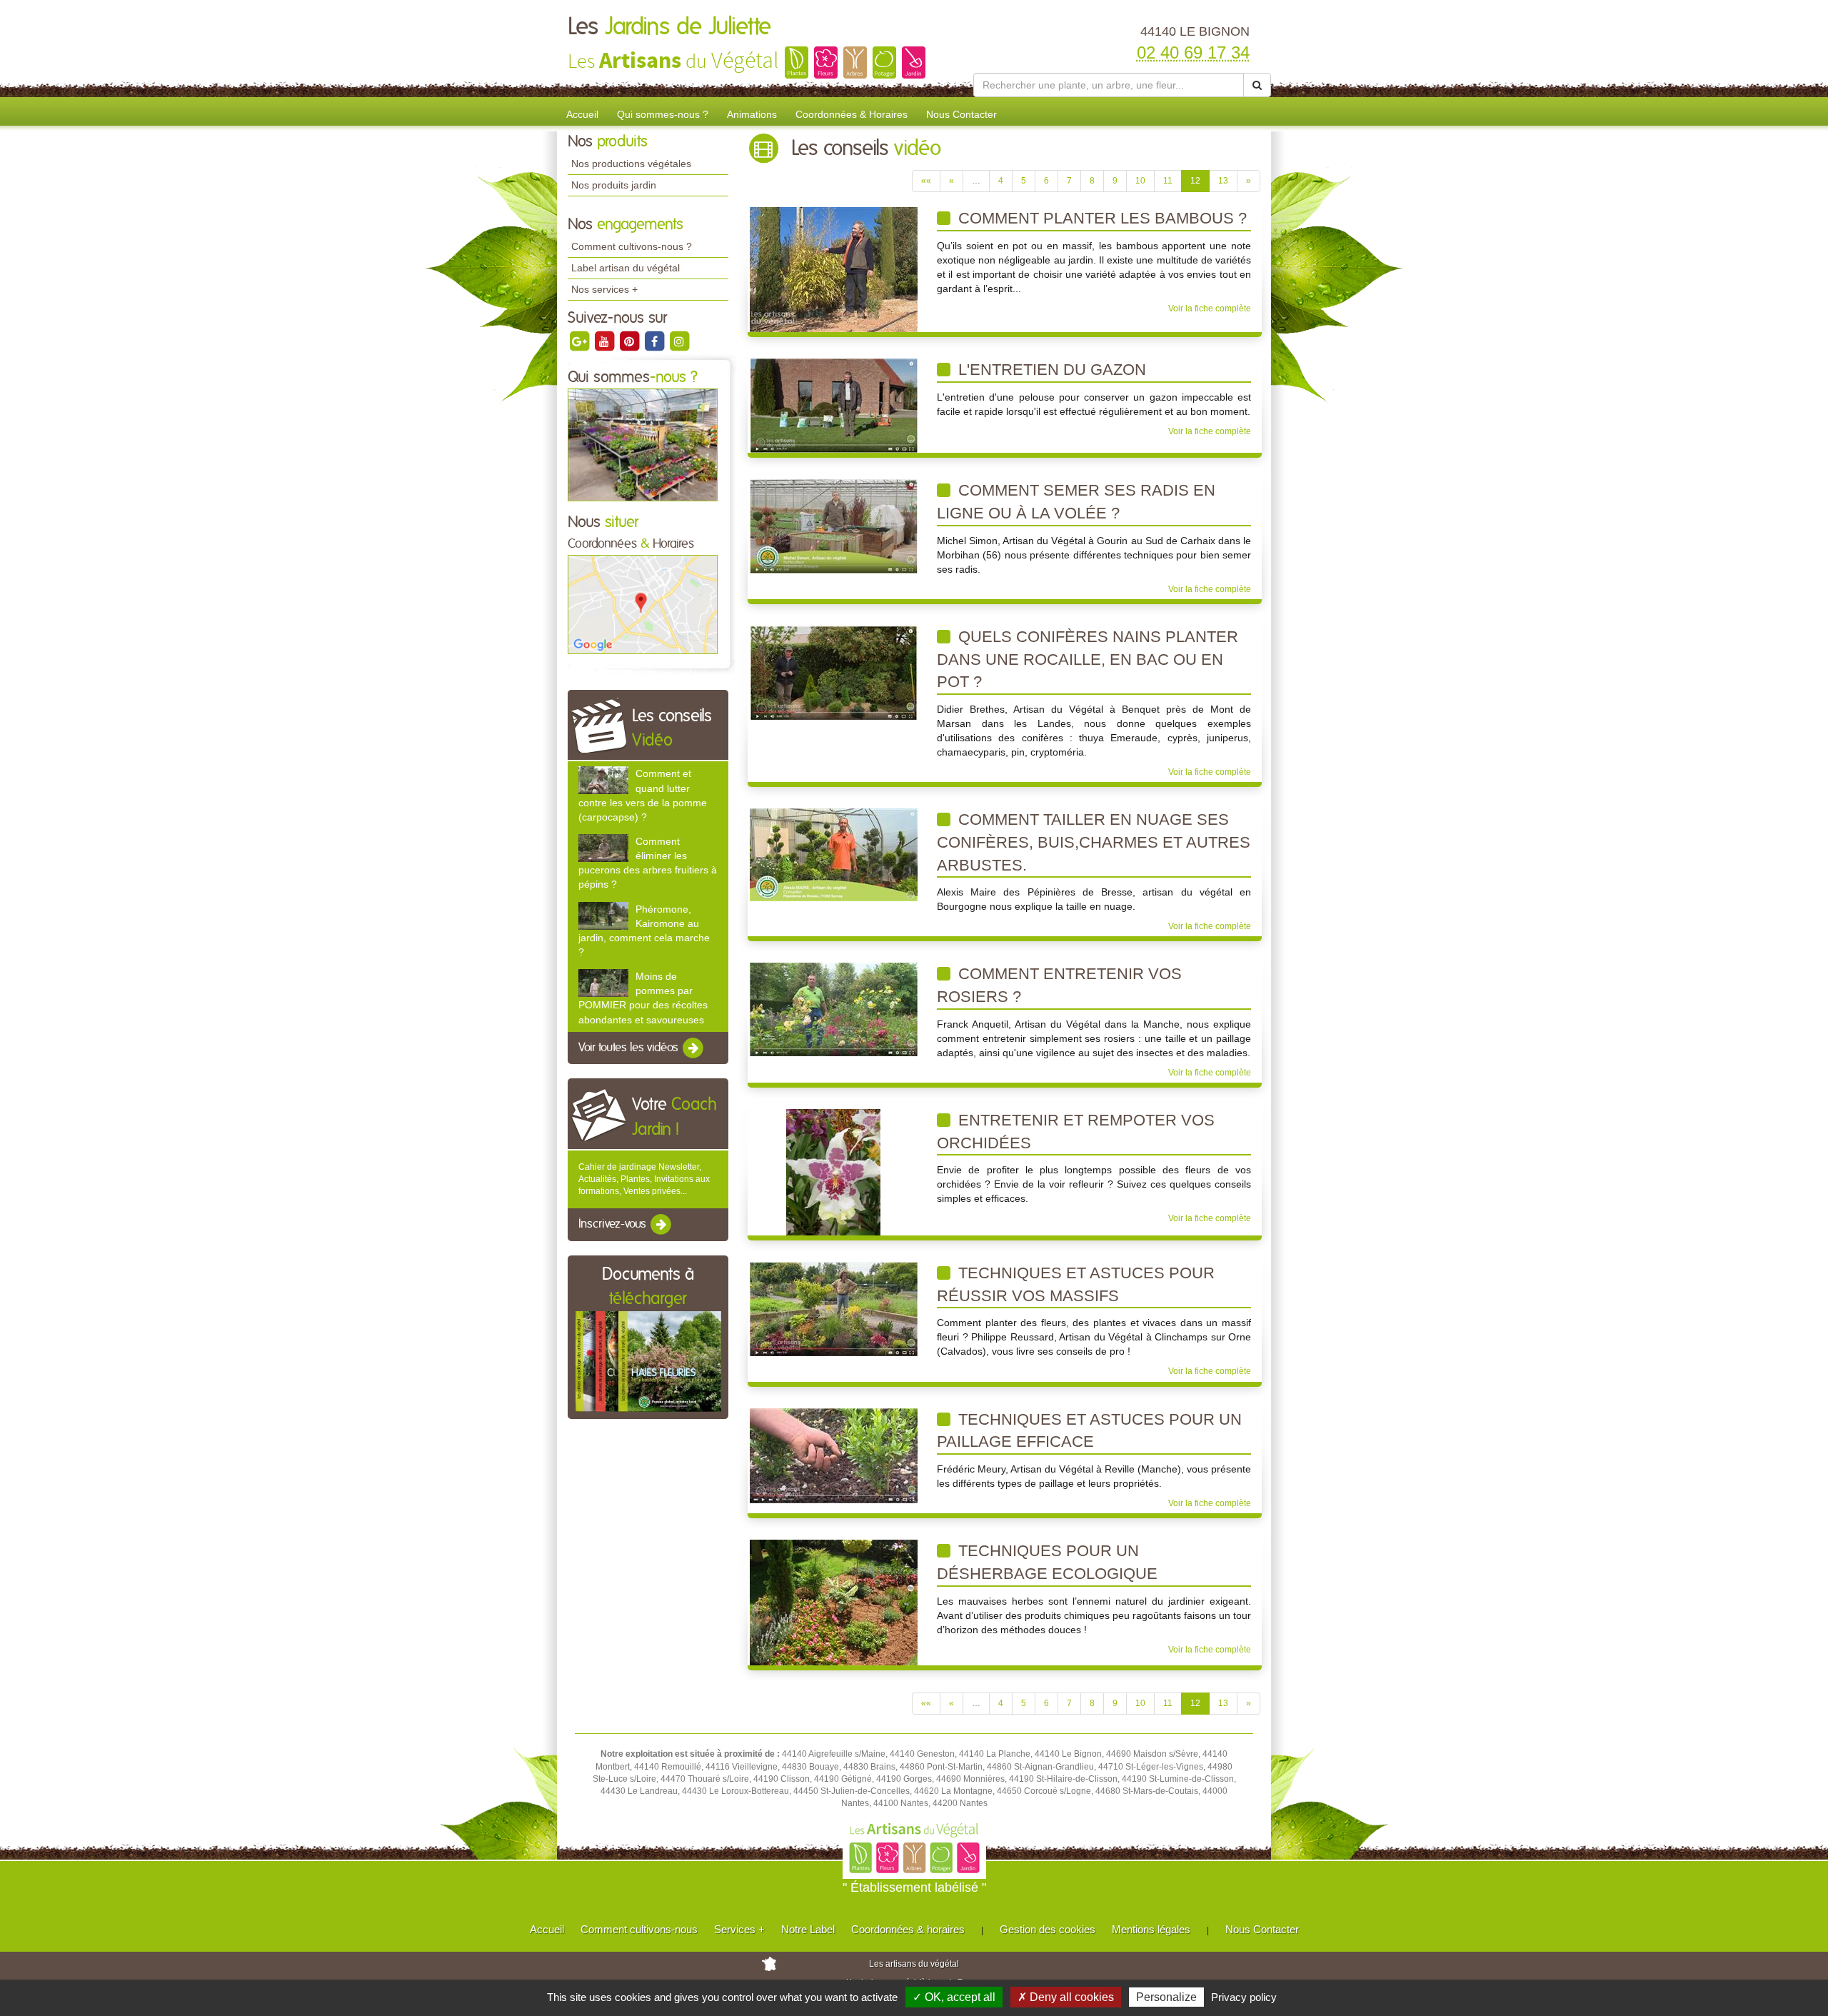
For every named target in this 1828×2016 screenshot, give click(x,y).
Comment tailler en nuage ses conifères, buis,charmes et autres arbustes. (1094, 842)
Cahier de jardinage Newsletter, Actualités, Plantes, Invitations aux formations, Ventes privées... (644, 1179)
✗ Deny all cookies (1066, 1997)
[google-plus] (580, 341)
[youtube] (605, 341)
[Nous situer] (643, 604)
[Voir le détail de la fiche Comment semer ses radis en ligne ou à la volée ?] (834, 526)
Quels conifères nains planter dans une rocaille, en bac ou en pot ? (1088, 659)
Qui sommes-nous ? (663, 114)
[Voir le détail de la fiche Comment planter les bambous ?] (834, 269)
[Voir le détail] (603, 780)
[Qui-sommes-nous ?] (643, 444)
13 (1223, 181)
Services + (739, 1929)
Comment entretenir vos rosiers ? (1059, 985)
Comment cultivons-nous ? (632, 246)
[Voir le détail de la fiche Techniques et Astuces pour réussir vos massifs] (834, 1308)
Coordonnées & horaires (908, 1929)
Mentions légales (1151, 1929)
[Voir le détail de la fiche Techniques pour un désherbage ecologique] (834, 1602)
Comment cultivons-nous (639, 1929)
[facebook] (655, 341)
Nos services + (604, 289)
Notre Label (808, 1929)
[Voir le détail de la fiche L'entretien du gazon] (834, 405)
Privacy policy (1244, 1997)
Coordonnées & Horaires (852, 114)
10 (1140, 181)
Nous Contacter (961, 114)
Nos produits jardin (614, 185)
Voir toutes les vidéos (630, 1048)
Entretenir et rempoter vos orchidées (1076, 1132)
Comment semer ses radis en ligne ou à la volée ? (1076, 502)
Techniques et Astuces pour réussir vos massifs (1076, 1284)
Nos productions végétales (631, 164)
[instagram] (679, 341)
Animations (752, 114)
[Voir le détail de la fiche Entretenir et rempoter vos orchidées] (833, 1172)
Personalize (1166, 1997)
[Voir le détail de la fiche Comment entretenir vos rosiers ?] (834, 1009)
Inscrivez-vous (614, 1225)
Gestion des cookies (1048, 1929)
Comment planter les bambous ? (1100, 218)
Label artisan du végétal (626, 268)
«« (926, 181)
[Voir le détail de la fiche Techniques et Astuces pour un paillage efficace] (834, 1455)
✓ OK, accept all (954, 1997)
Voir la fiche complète (1210, 309)
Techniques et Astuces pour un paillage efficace (1089, 1431)
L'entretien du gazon (1050, 370)
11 (1168, 181)
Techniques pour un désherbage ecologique (1047, 1562)
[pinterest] (630, 341)
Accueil (582, 114)
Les (669, 27)
